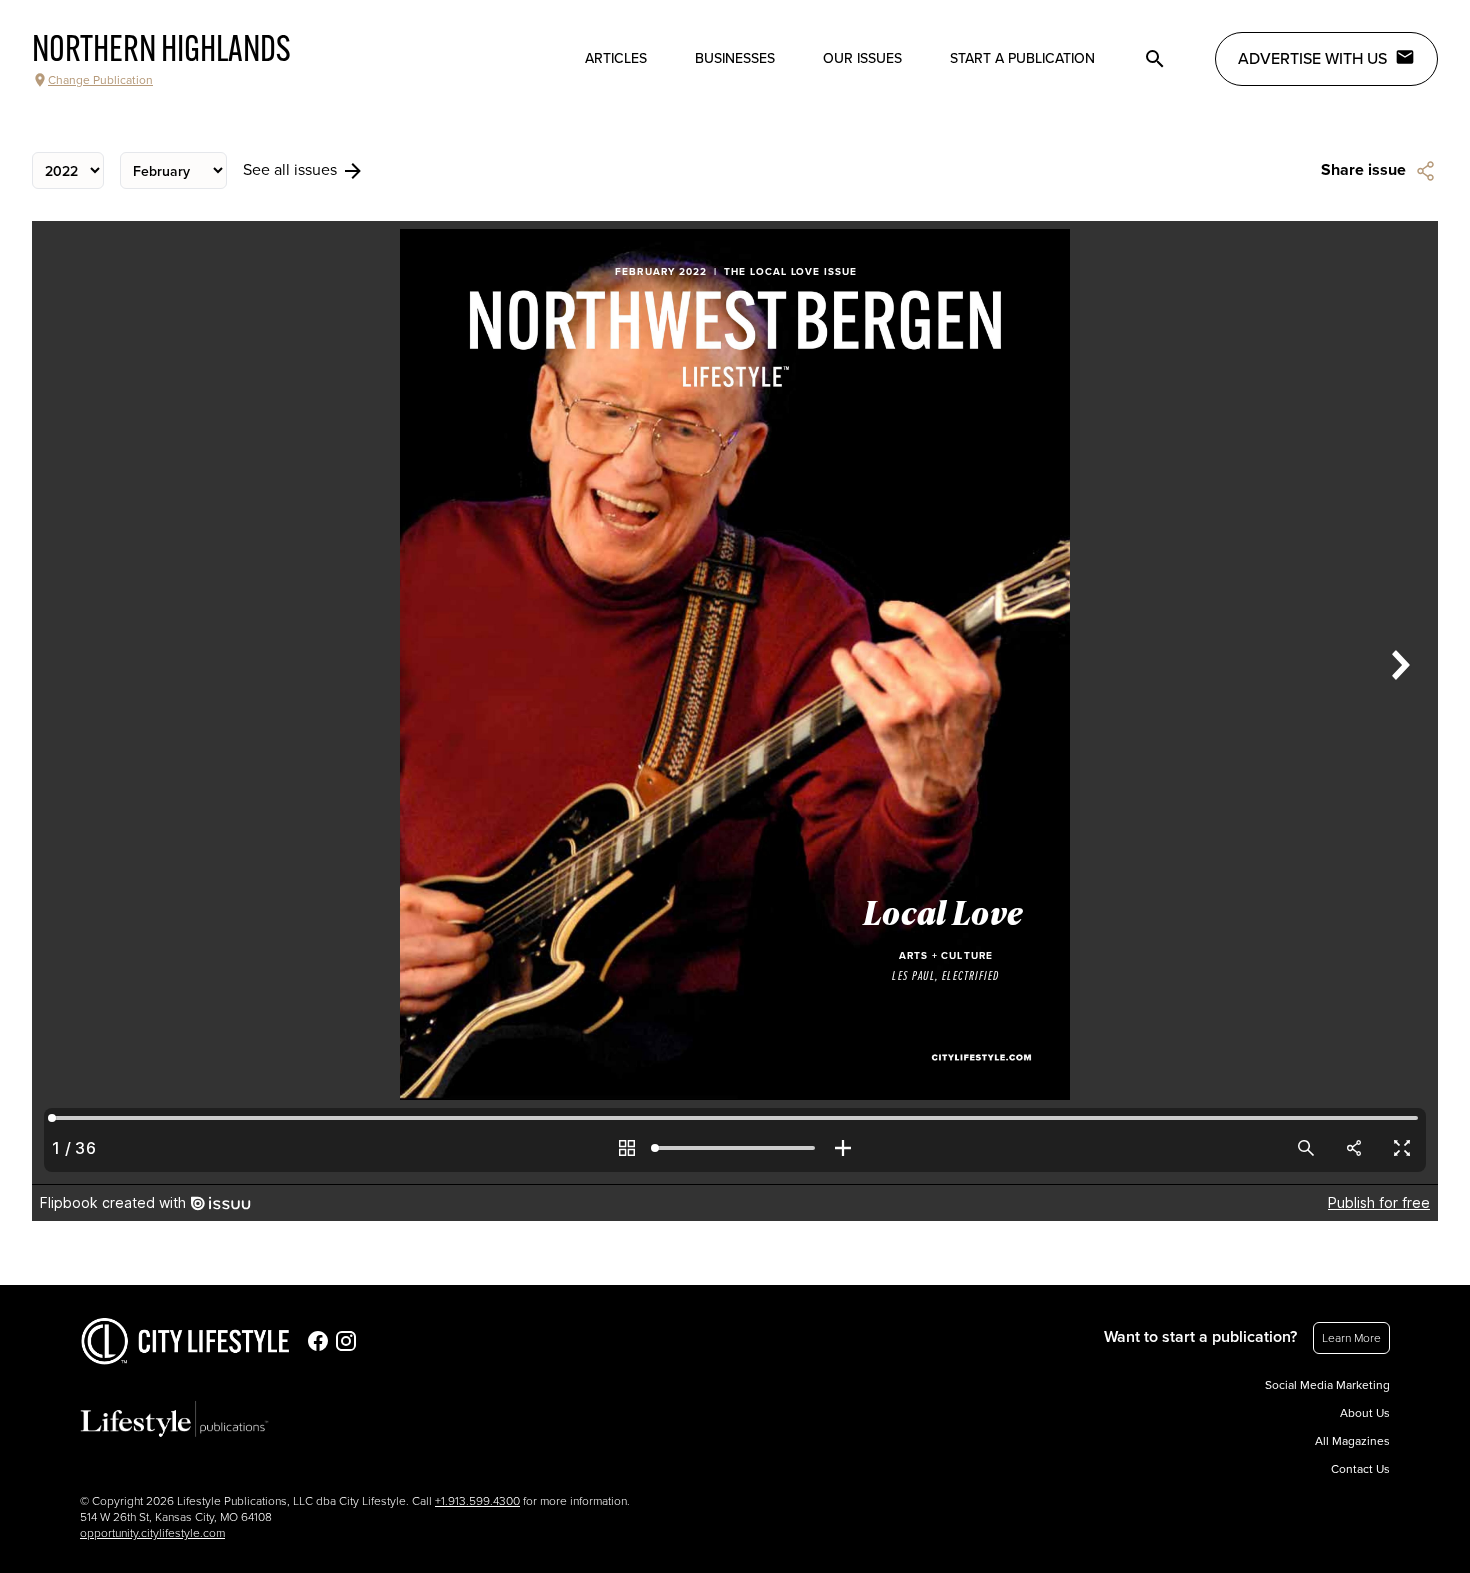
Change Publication (100, 80)
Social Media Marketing (1327, 1385)
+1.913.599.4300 (477, 1501)
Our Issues (862, 58)
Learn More (1351, 1338)
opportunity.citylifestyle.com (152, 1533)
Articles (616, 58)
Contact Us (1360, 1469)
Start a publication (1022, 58)
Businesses (735, 58)
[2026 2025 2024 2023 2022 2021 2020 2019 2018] (68, 170)
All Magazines (1352, 1441)
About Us (1365, 1413)
